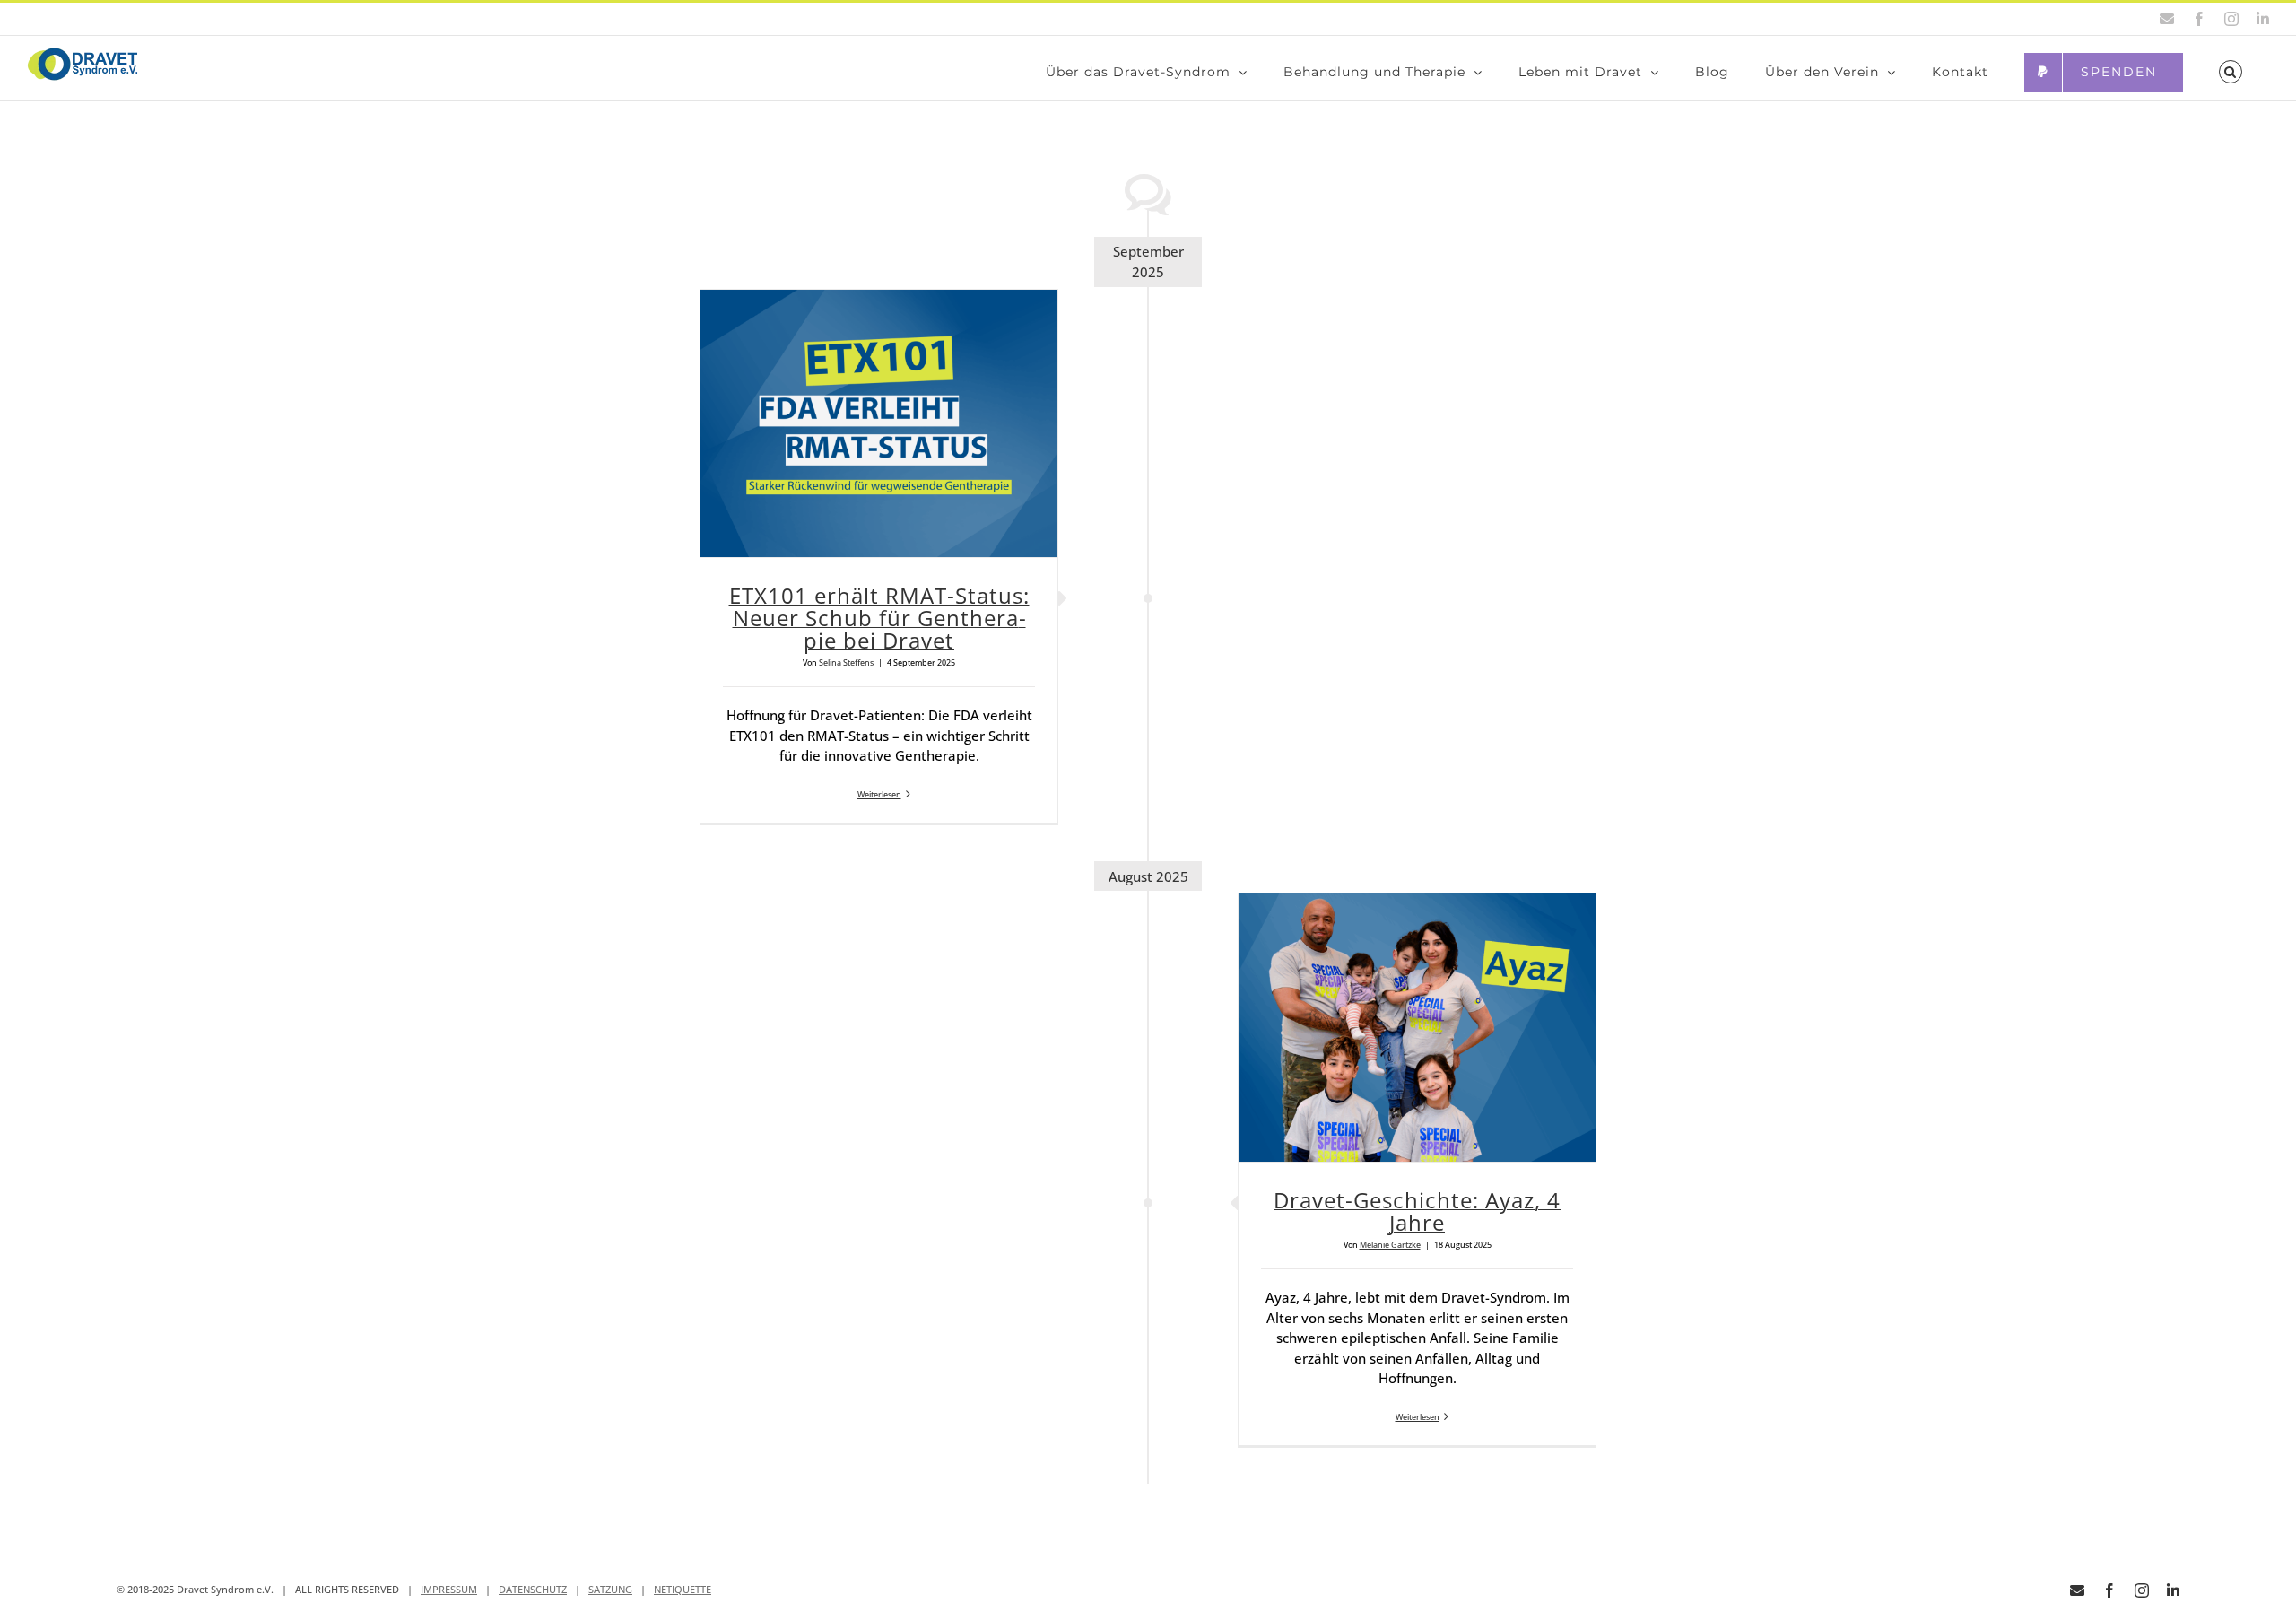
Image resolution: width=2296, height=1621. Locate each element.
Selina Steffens (846, 662)
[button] (2231, 72)
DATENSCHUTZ (533, 1589)
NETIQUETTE (683, 1589)
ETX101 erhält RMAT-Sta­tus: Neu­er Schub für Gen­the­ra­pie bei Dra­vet (879, 618)
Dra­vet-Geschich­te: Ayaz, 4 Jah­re (1417, 1211)
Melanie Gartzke (1390, 1245)
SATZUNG (610, 1589)
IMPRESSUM (449, 1589)
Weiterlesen (879, 794)
